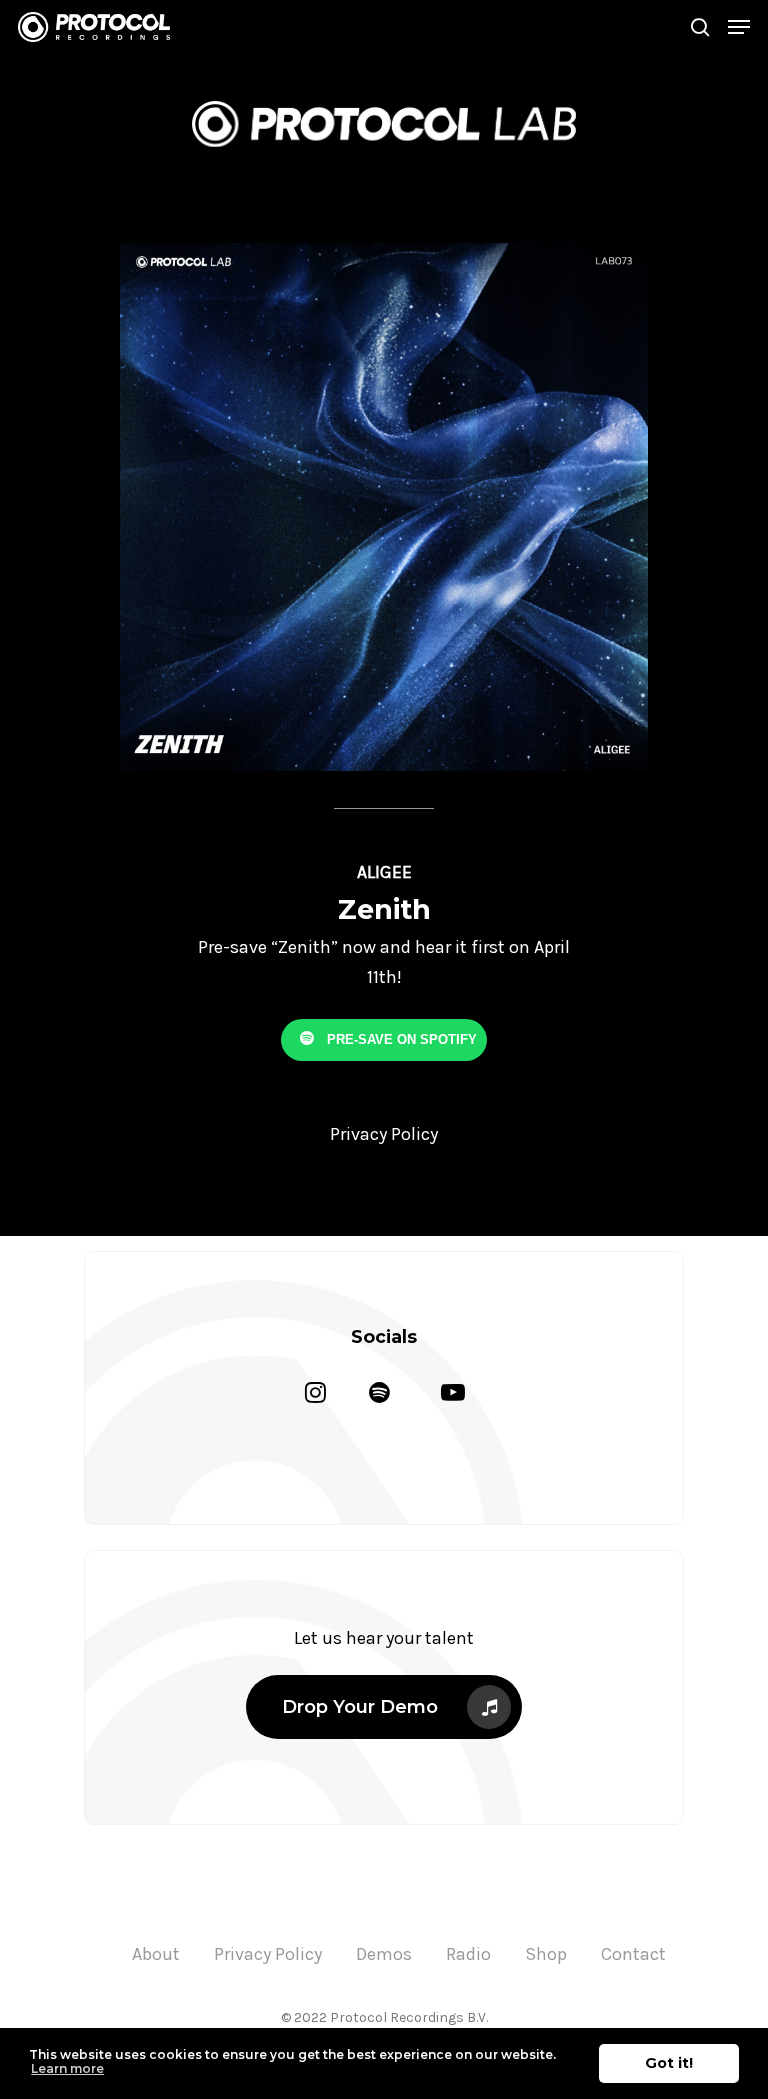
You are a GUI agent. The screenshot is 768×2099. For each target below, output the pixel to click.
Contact (633, 1954)
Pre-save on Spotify (400, 1038)
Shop (546, 1954)
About (156, 1954)
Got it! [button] (669, 2063)
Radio (468, 1954)
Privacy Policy (268, 1954)
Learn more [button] (67, 2068)
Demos (384, 1954)
